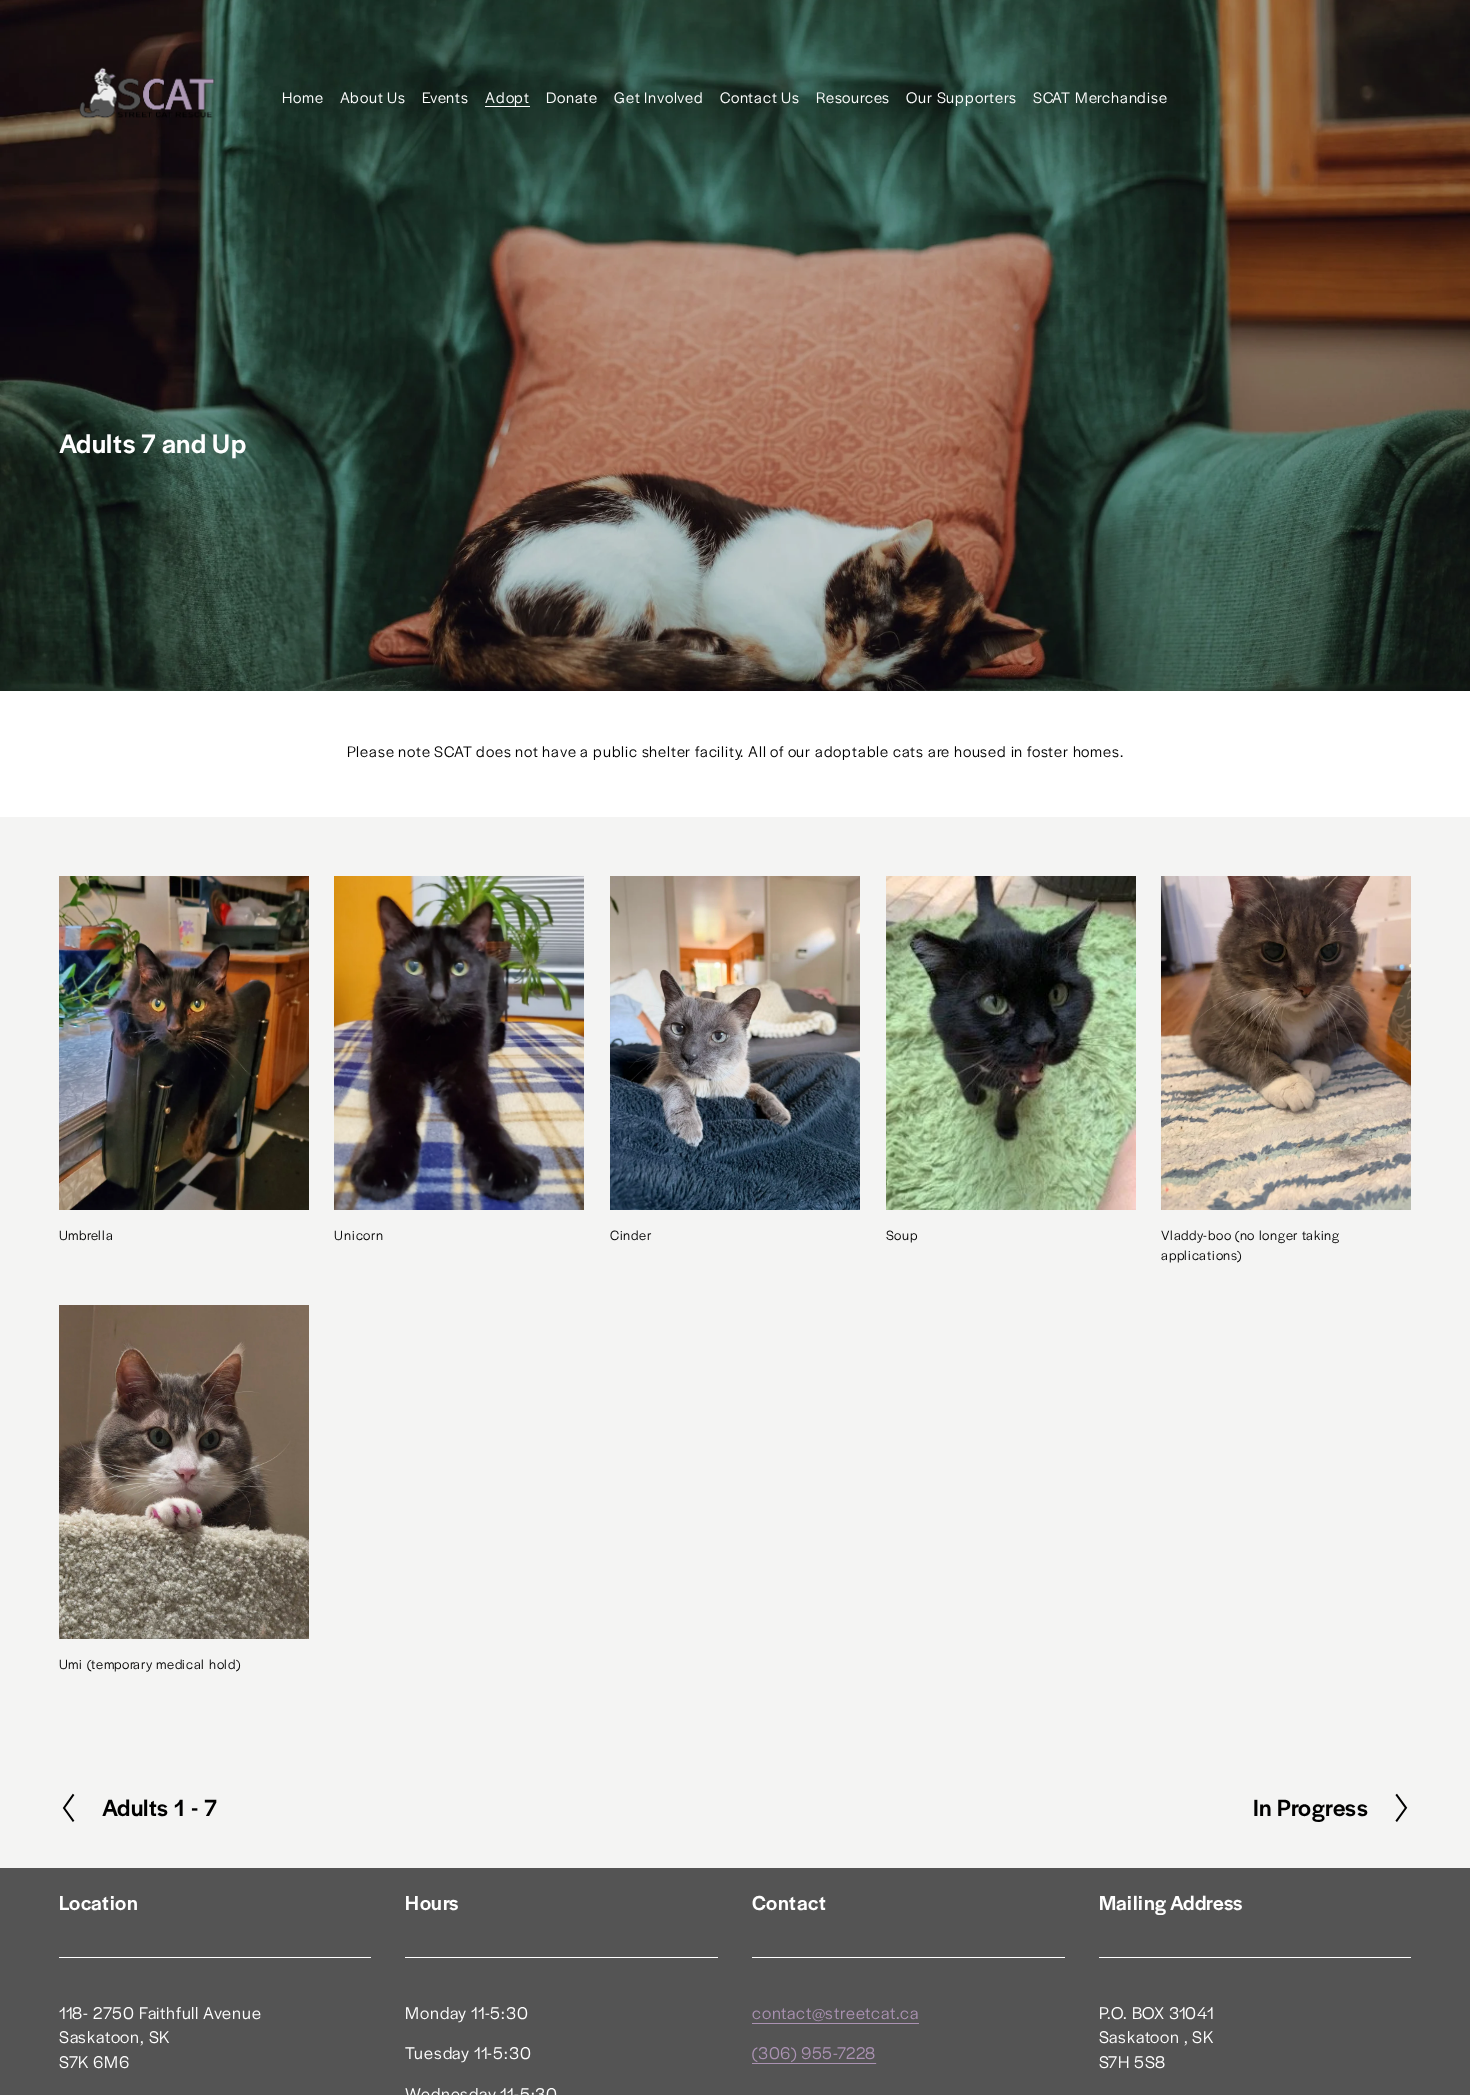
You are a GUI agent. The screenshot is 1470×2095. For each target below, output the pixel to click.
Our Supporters (961, 96)
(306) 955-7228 (814, 2052)
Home (302, 96)
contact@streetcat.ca (835, 2012)
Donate (572, 96)
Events (445, 96)
